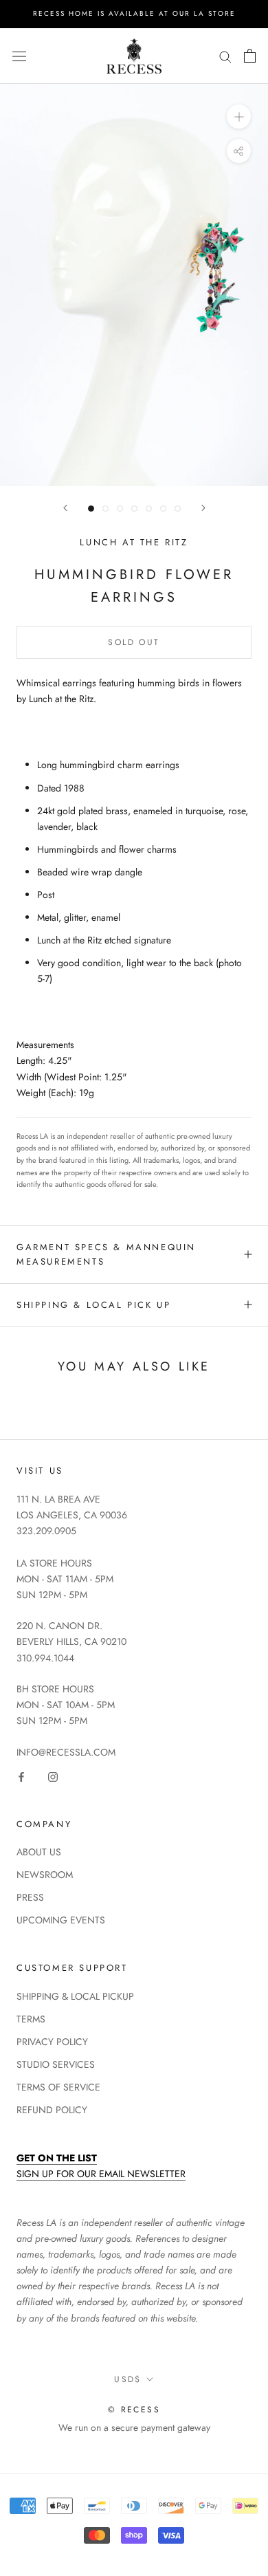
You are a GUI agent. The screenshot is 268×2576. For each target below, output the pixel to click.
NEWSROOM (45, 1875)
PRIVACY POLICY (52, 2042)
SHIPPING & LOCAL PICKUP (75, 1996)
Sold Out (134, 642)
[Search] (225, 56)
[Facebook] (21, 1776)
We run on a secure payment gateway (134, 2427)
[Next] (203, 508)
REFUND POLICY (52, 2110)
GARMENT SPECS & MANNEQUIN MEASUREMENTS (106, 1254)
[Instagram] (53, 1776)
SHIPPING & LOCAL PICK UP (93, 1305)
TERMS (31, 2019)
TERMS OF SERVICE (58, 2087)
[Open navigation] (19, 56)
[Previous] (65, 508)
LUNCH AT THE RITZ (134, 542)
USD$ (128, 2379)
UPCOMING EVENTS (61, 1920)
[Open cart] (250, 56)
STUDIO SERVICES (56, 2064)
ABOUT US (39, 1852)
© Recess (134, 2410)
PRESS (30, 1897)
